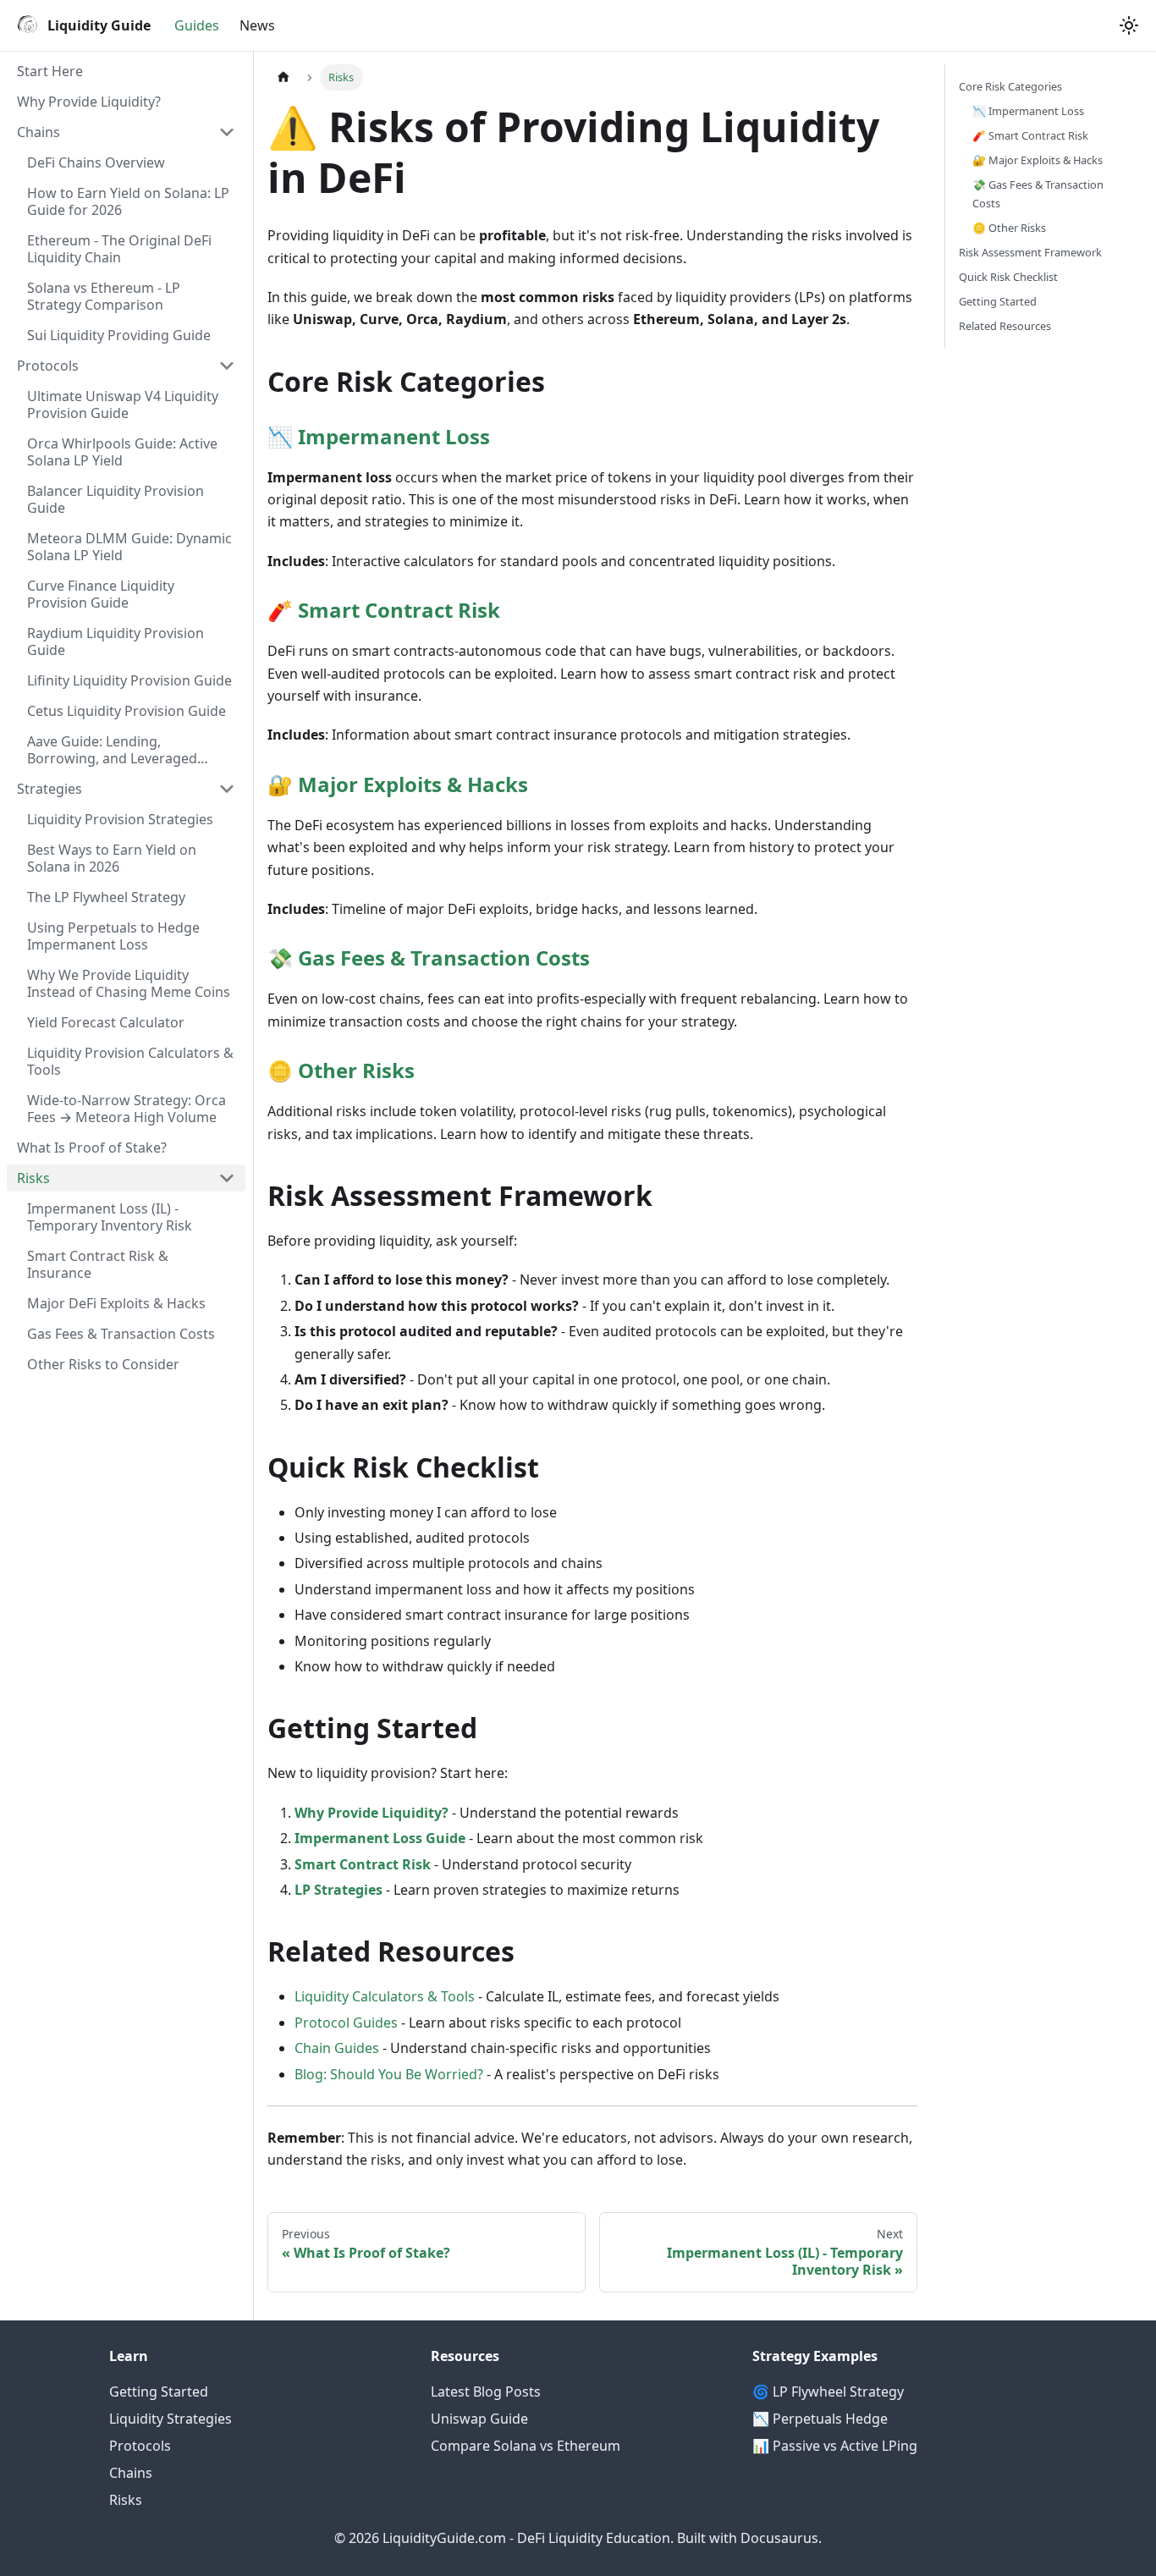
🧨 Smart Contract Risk (1030, 135)
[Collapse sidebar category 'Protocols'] (227, 366)
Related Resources (1005, 326)
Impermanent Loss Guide (380, 1838)
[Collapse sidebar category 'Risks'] (227, 1178)
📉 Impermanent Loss (1028, 111)
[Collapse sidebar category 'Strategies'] (227, 789)
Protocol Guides (346, 2023)
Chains (131, 2473)
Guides (197, 25)
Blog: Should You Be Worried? (389, 2074)
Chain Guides (337, 2048)
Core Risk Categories (1010, 86)
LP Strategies (339, 1890)
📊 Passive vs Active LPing (835, 2446)
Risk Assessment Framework (1030, 252)
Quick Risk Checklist (1008, 277)
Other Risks (356, 1070)
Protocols (140, 2446)
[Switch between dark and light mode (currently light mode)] (1129, 25)
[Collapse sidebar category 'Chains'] (227, 132)
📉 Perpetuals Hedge (820, 2419)
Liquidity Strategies (171, 2419)
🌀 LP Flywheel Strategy (828, 2392)
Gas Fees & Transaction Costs (444, 958)
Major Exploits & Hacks (413, 784)
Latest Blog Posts (486, 2392)
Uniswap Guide (479, 2419)
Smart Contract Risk (399, 610)
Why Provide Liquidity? (372, 1813)
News (257, 25)
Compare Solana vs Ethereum (526, 2446)
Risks (126, 2500)
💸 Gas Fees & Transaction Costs (1038, 193)
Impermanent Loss (394, 436)
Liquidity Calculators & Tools (385, 1996)
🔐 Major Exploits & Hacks (1038, 160)
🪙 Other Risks (1009, 228)
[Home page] (283, 77)
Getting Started (998, 301)
